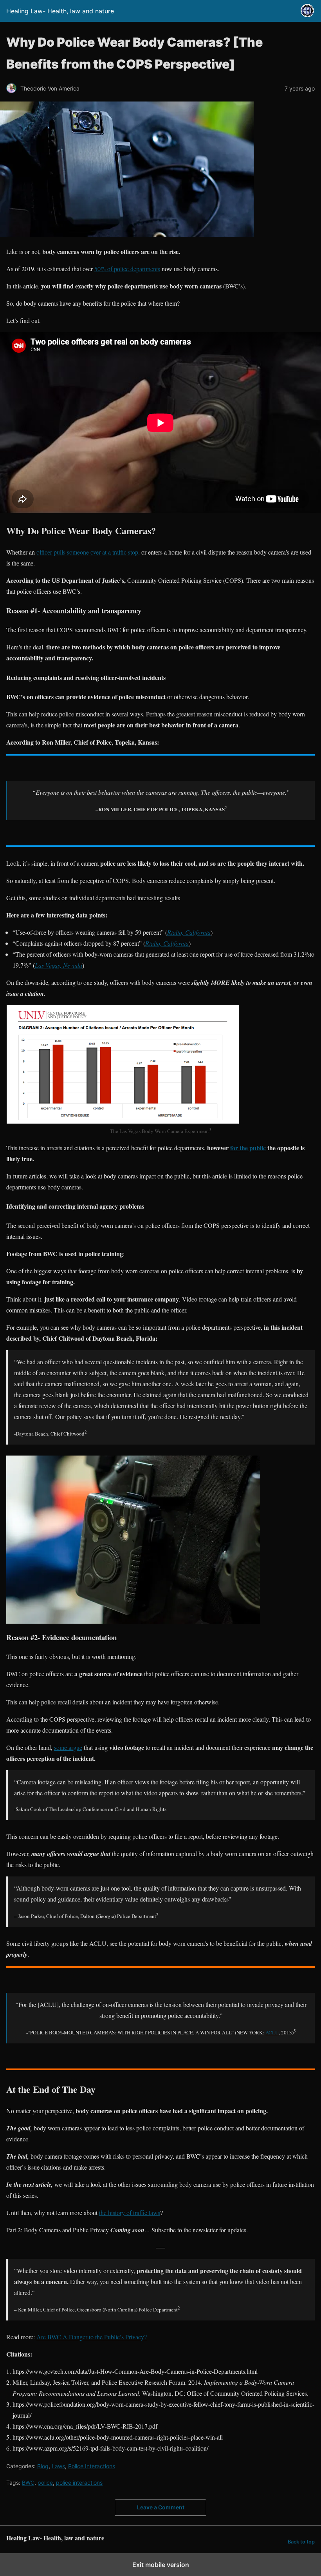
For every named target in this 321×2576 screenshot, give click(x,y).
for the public (248, 1148)
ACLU (272, 2032)
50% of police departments (127, 269)
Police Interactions (92, 2466)
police (45, 2483)
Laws (58, 2466)
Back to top (301, 2542)
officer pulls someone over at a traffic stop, (88, 552)
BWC (28, 2483)
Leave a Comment (161, 2507)
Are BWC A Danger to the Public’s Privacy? (92, 2337)
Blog (43, 2466)
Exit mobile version (161, 2565)
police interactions (79, 2483)
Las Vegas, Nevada (59, 965)
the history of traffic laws (130, 2213)
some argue (68, 1747)
